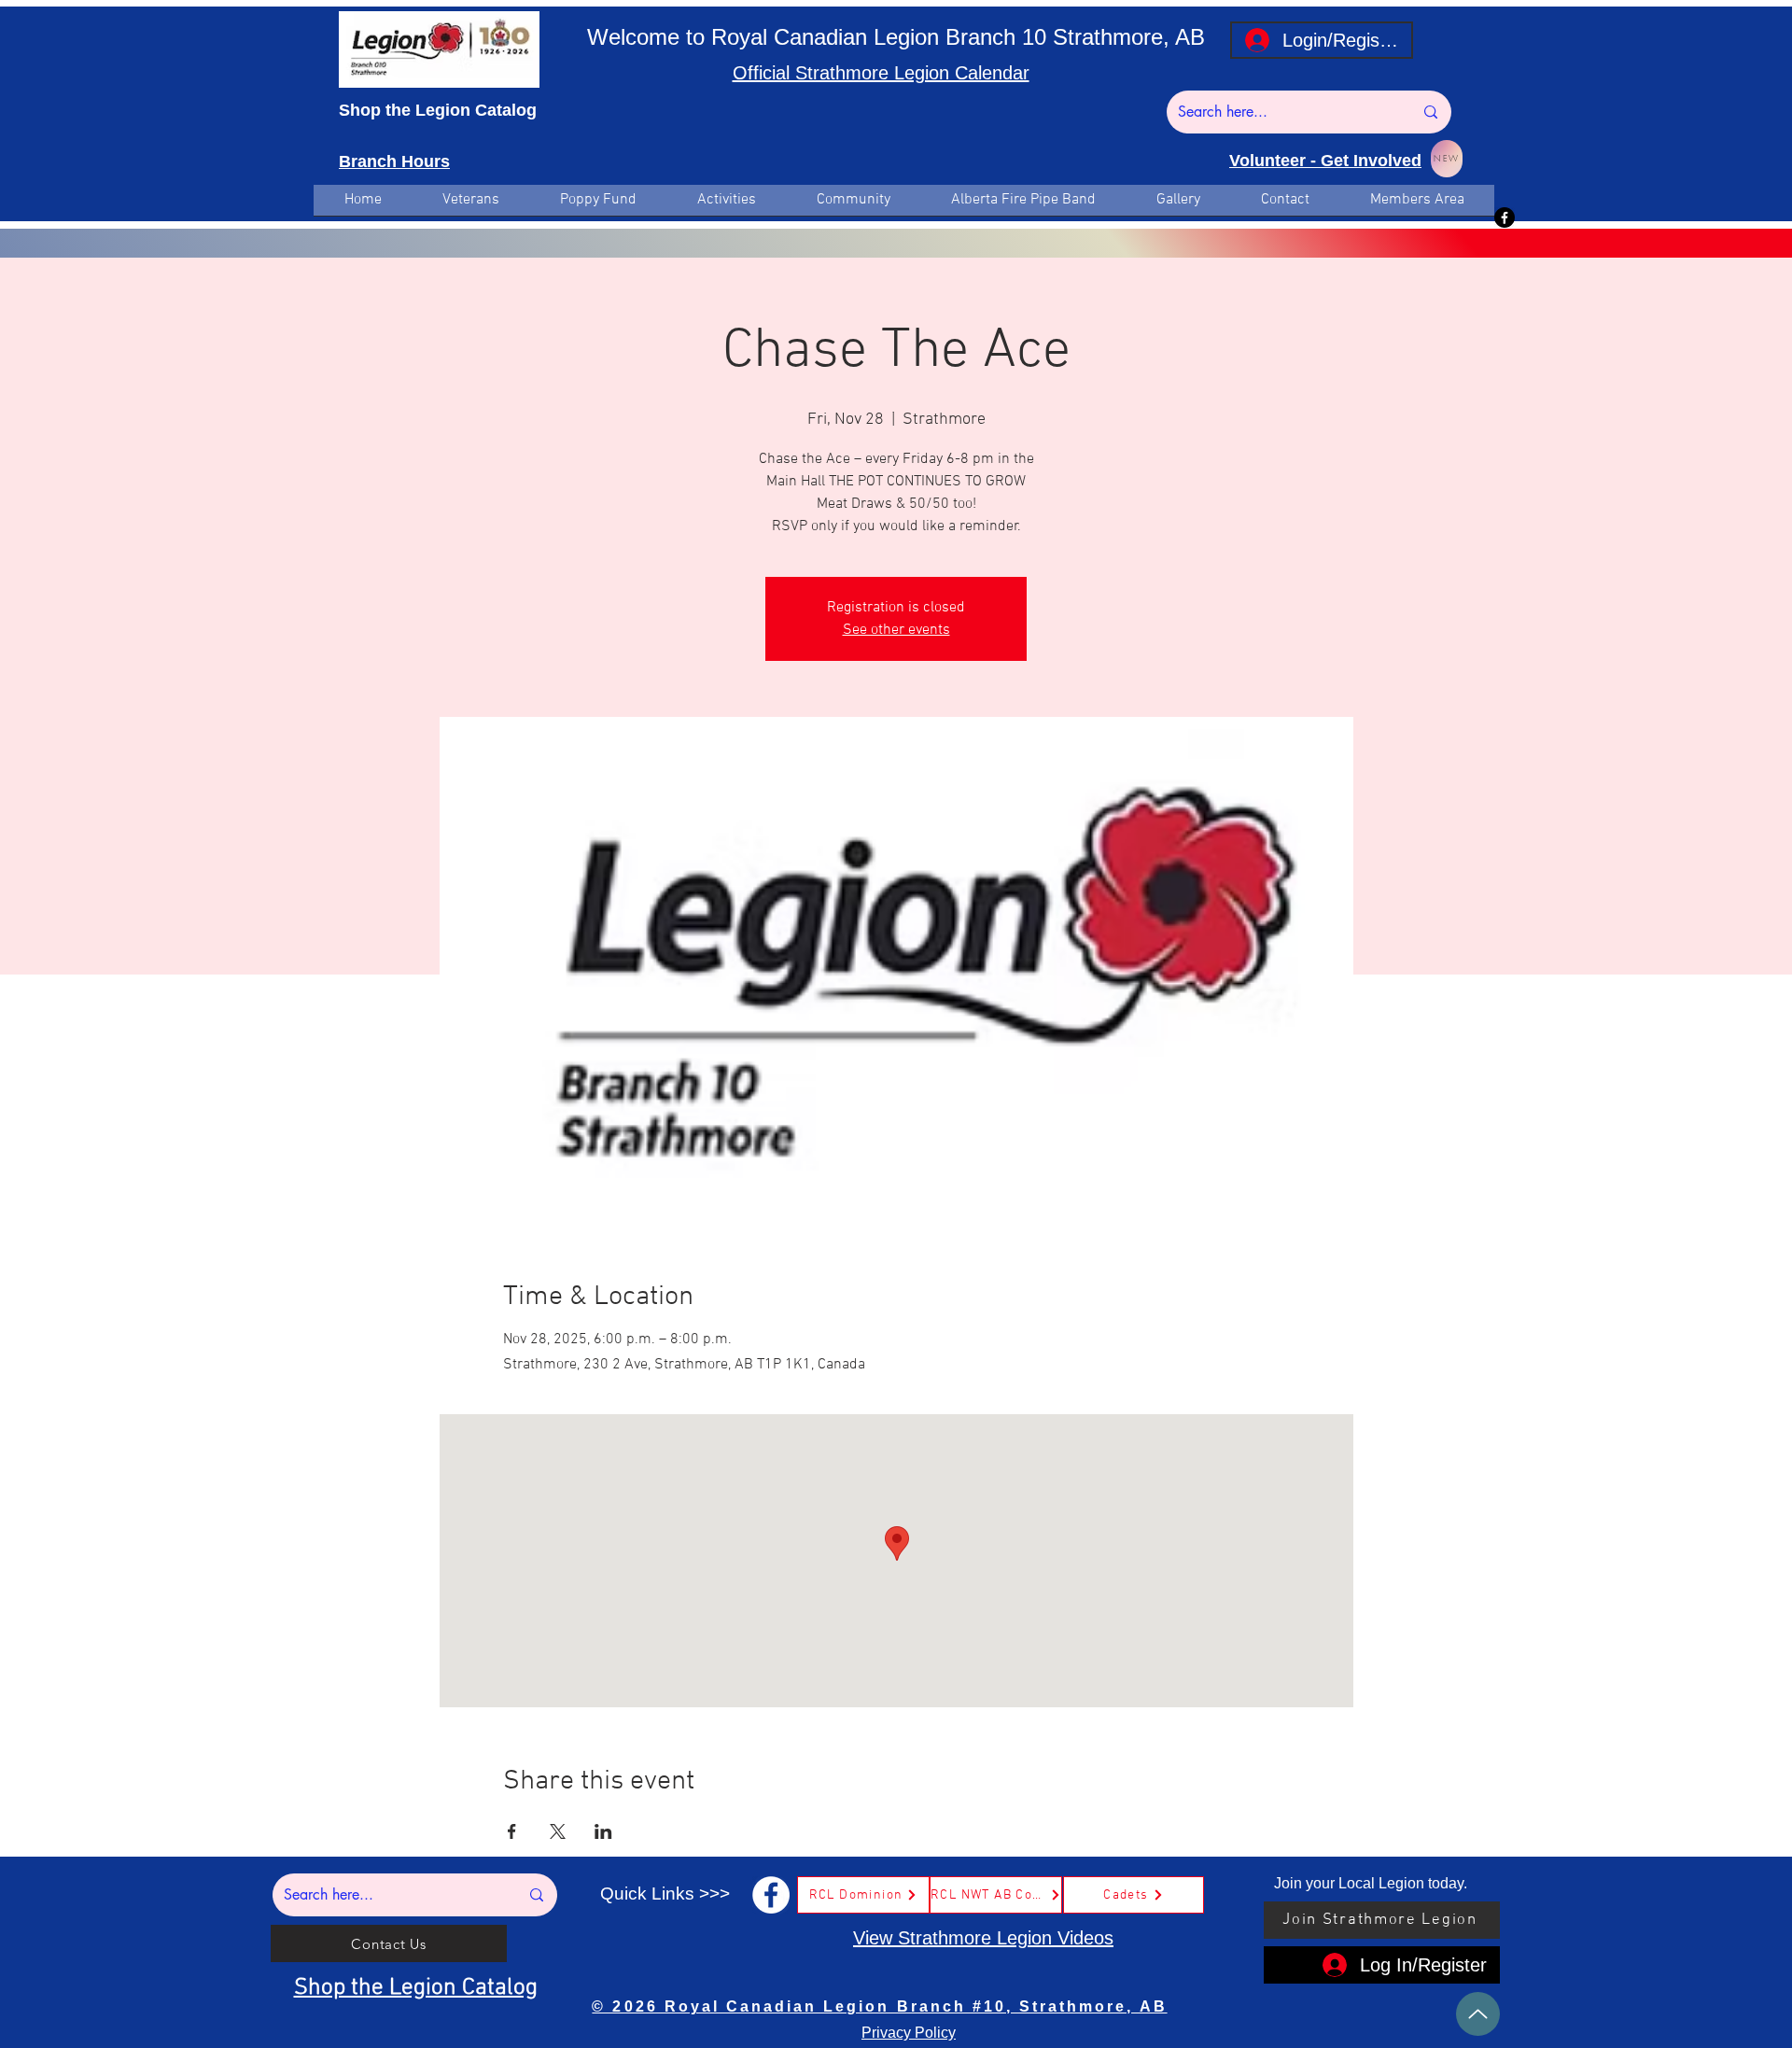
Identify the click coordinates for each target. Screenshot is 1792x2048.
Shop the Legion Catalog (438, 110)
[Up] (1478, 2014)
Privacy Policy (909, 2033)
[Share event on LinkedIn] (603, 1831)
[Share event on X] (558, 1831)
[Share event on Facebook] (512, 1831)
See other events (896, 630)
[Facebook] (1505, 217)
